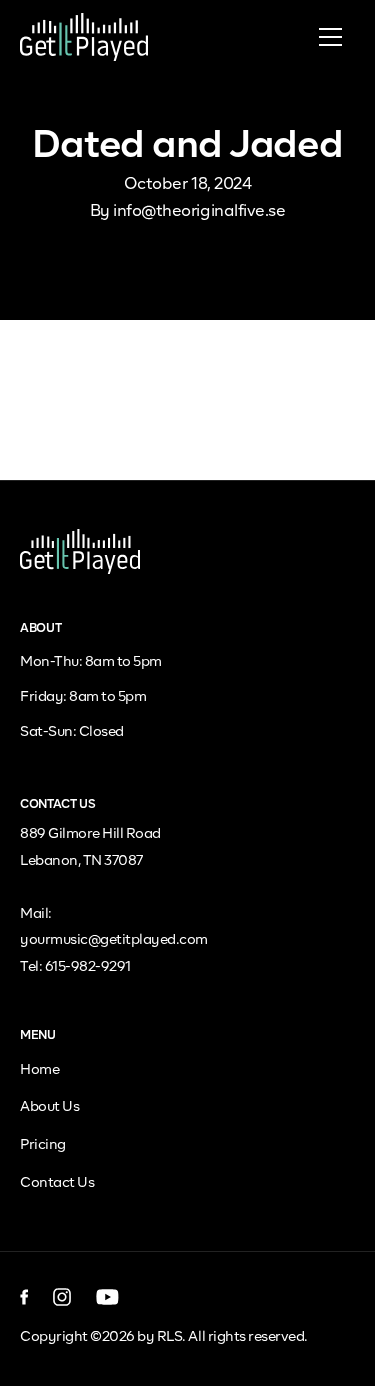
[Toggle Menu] (330, 37)
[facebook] (24, 1297)
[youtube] (107, 1297)
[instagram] (62, 1297)
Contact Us (57, 1183)
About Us (49, 1107)
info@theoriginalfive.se (199, 212)
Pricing (43, 1145)
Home (39, 1070)
